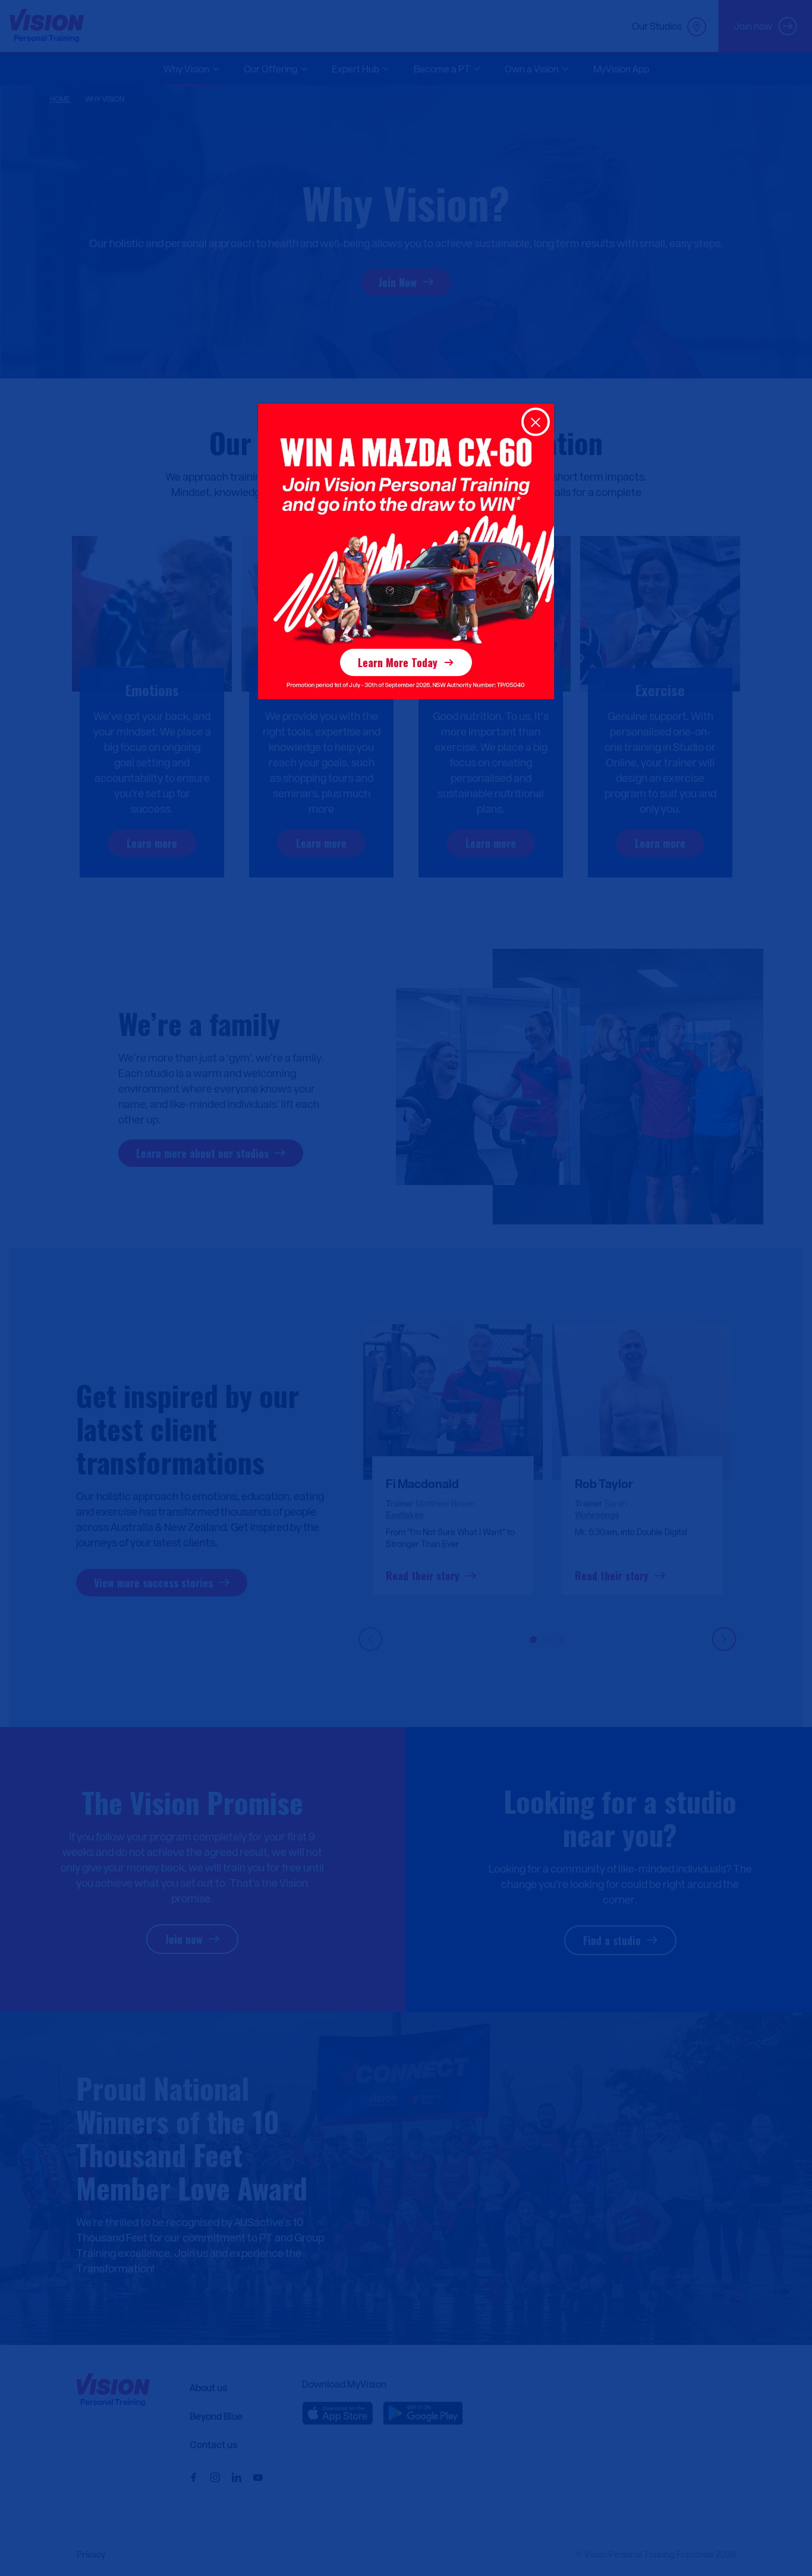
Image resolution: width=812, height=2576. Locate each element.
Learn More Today (398, 662)
